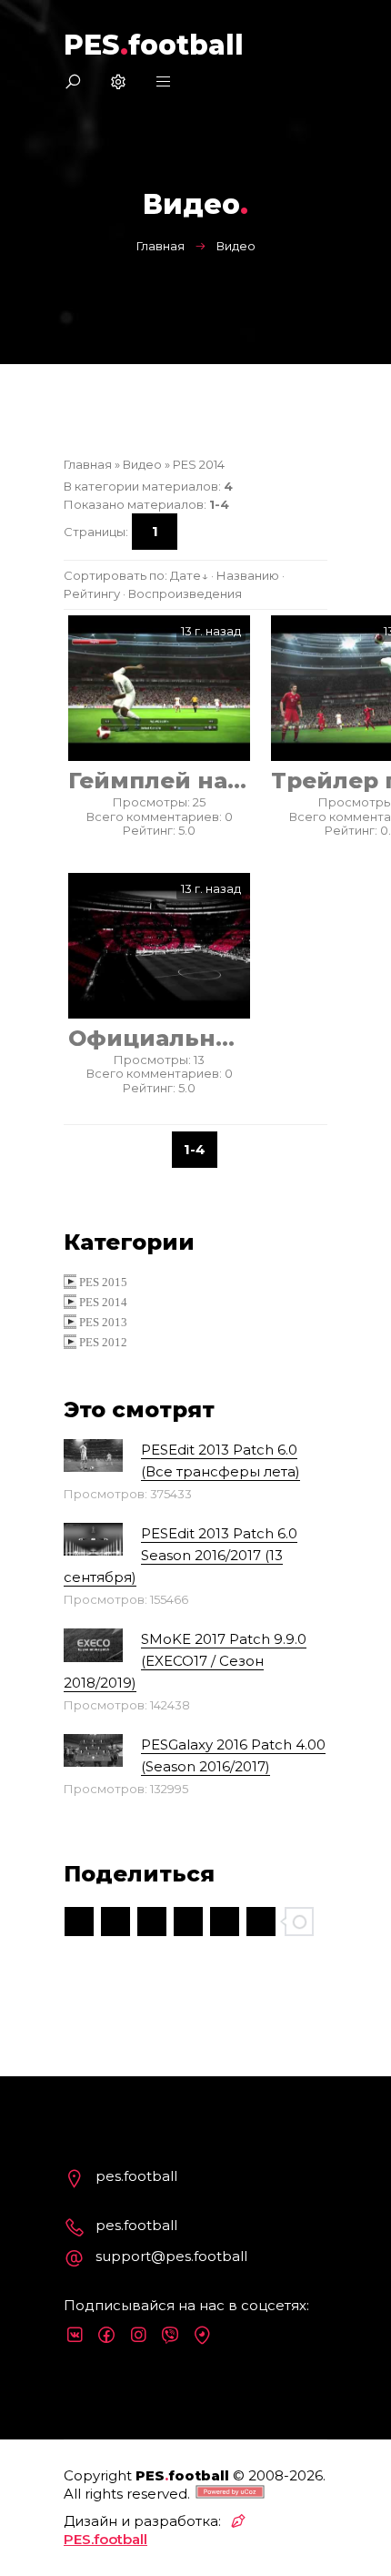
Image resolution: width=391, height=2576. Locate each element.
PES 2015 (103, 1282)
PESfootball (154, 45)
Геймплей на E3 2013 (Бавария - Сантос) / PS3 (159, 781)
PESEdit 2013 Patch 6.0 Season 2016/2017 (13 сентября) (180, 1555)
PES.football (105, 2539)
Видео (142, 464)
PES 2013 (103, 1322)
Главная (160, 246)
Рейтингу (92, 593)
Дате (185, 575)
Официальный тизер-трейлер (159, 1039)
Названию (248, 575)
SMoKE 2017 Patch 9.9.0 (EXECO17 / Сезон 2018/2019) (185, 1661)
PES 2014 (199, 464)
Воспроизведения (185, 593)
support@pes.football (171, 2256)
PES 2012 (103, 1342)
